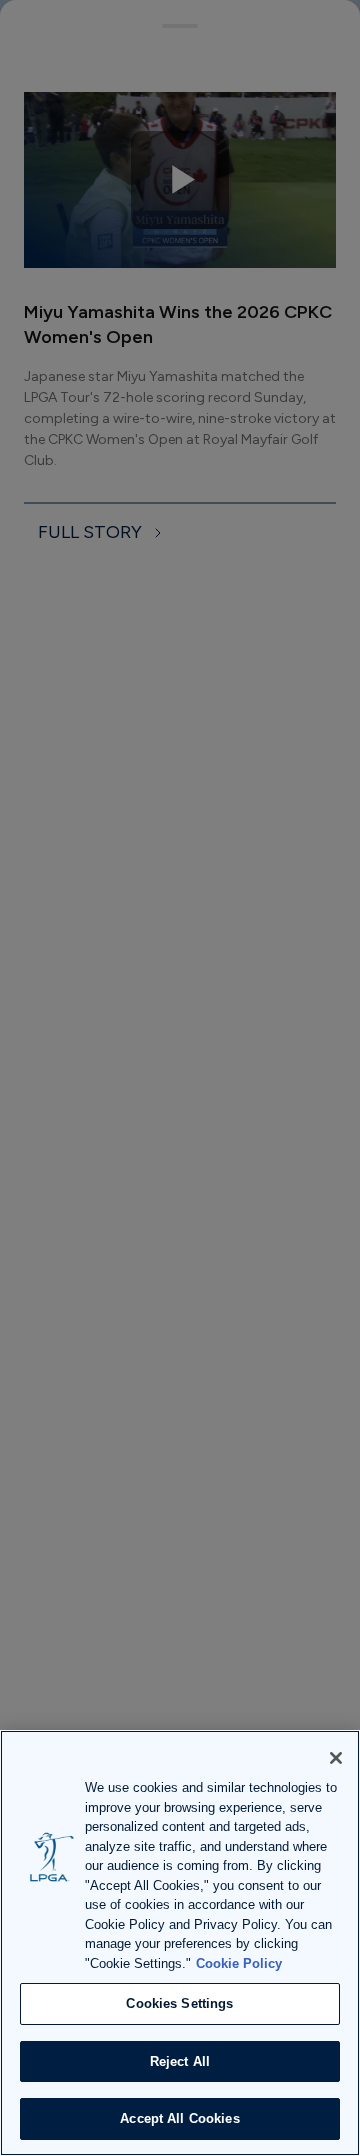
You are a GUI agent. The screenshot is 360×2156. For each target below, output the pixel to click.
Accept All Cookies (179, 2118)
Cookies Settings (179, 2003)
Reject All (180, 2061)
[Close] (336, 1758)
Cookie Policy (239, 1963)
